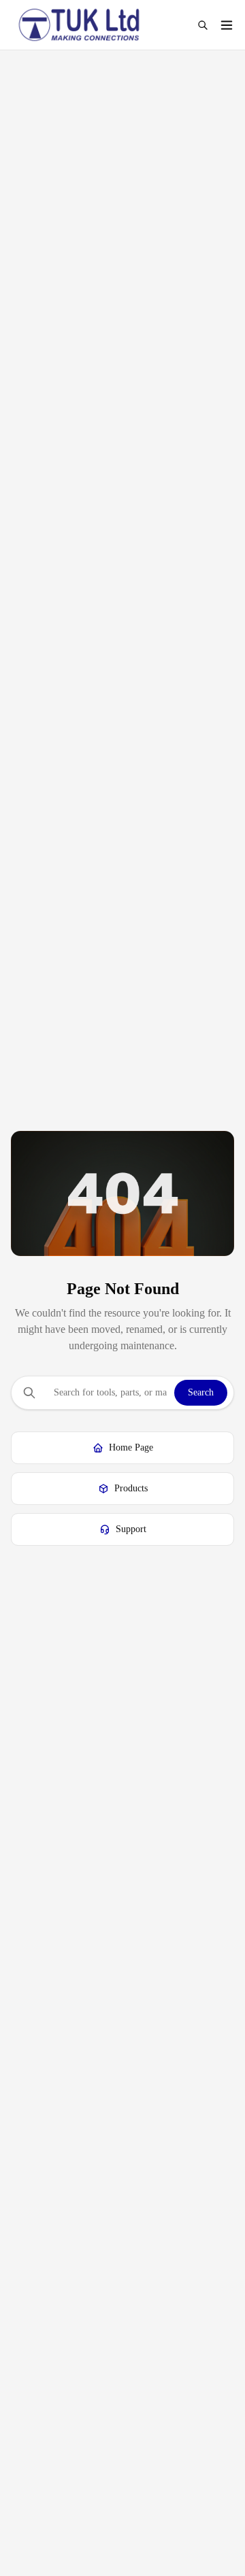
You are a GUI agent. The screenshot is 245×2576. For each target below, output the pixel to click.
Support (131, 1529)
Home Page (131, 1447)
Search (201, 1392)
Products (131, 1488)
